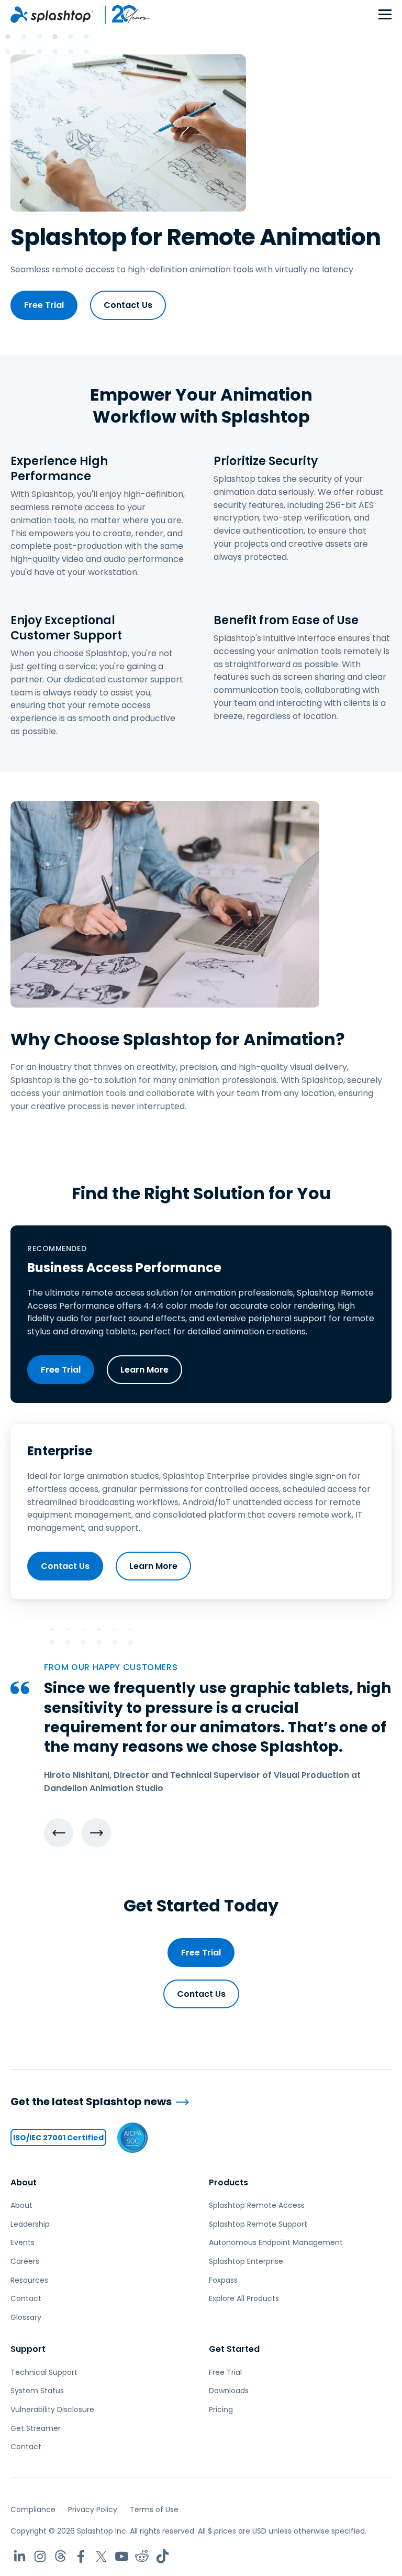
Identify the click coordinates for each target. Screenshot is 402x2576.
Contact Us (128, 305)
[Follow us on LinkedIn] (20, 2556)
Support (28, 2349)
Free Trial (44, 305)
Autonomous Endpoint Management (276, 2242)
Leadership (30, 2224)
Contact (26, 2298)
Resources (29, 2280)
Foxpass (223, 2280)
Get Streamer (36, 2428)
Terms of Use (154, 2509)
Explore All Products (244, 2298)
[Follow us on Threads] (60, 2556)
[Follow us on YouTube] (122, 2556)
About (24, 2182)
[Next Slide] (96, 1833)
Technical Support (44, 2372)
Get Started (234, 2349)
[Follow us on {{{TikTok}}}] (163, 2556)
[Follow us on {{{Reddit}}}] (142, 2556)
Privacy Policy (93, 2509)
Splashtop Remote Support (258, 2224)
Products (228, 2182)
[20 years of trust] (122, 15)
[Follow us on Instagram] (40, 2556)
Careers (25, 2261)
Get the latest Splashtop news (91, 2102)
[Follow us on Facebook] (81, 2556)
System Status (37, 2391)
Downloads (229, 2391)
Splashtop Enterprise (246, 2261)
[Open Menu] (385, 15)
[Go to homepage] (52, 15)
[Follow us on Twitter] (101, 2556)
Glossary (26, 2317)
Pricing (221, 2409)
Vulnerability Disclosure (52, 2409)
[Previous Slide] (59, 1833)
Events (23, 2242)
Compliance (33, 2509)
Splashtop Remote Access (257, 2205)
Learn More (144, 1370)
